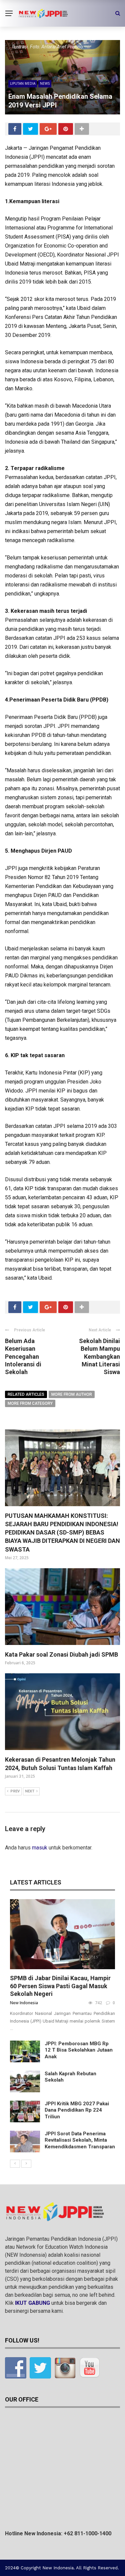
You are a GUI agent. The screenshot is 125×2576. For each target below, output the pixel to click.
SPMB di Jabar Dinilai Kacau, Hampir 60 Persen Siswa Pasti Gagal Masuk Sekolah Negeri (60, 1986)
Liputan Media (23, 83)
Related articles (26, 1394)
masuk (40, 1848)
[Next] (26, 2164)
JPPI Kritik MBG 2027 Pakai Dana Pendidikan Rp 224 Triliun (77, 2110)
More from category (30, 1403)
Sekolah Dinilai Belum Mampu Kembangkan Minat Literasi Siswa (99, 1357)
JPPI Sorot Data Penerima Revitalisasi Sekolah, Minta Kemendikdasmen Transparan (80, 2140)
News (45, 83)
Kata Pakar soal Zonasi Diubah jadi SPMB (61, 1654)
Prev (15, 1791)
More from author (72, 1394)
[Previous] (15, 2164)
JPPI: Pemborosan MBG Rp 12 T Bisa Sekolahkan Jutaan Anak (79, 2050)
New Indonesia (24, 2003)
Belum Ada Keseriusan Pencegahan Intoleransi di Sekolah (23, 1357)
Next (30, 1791)
